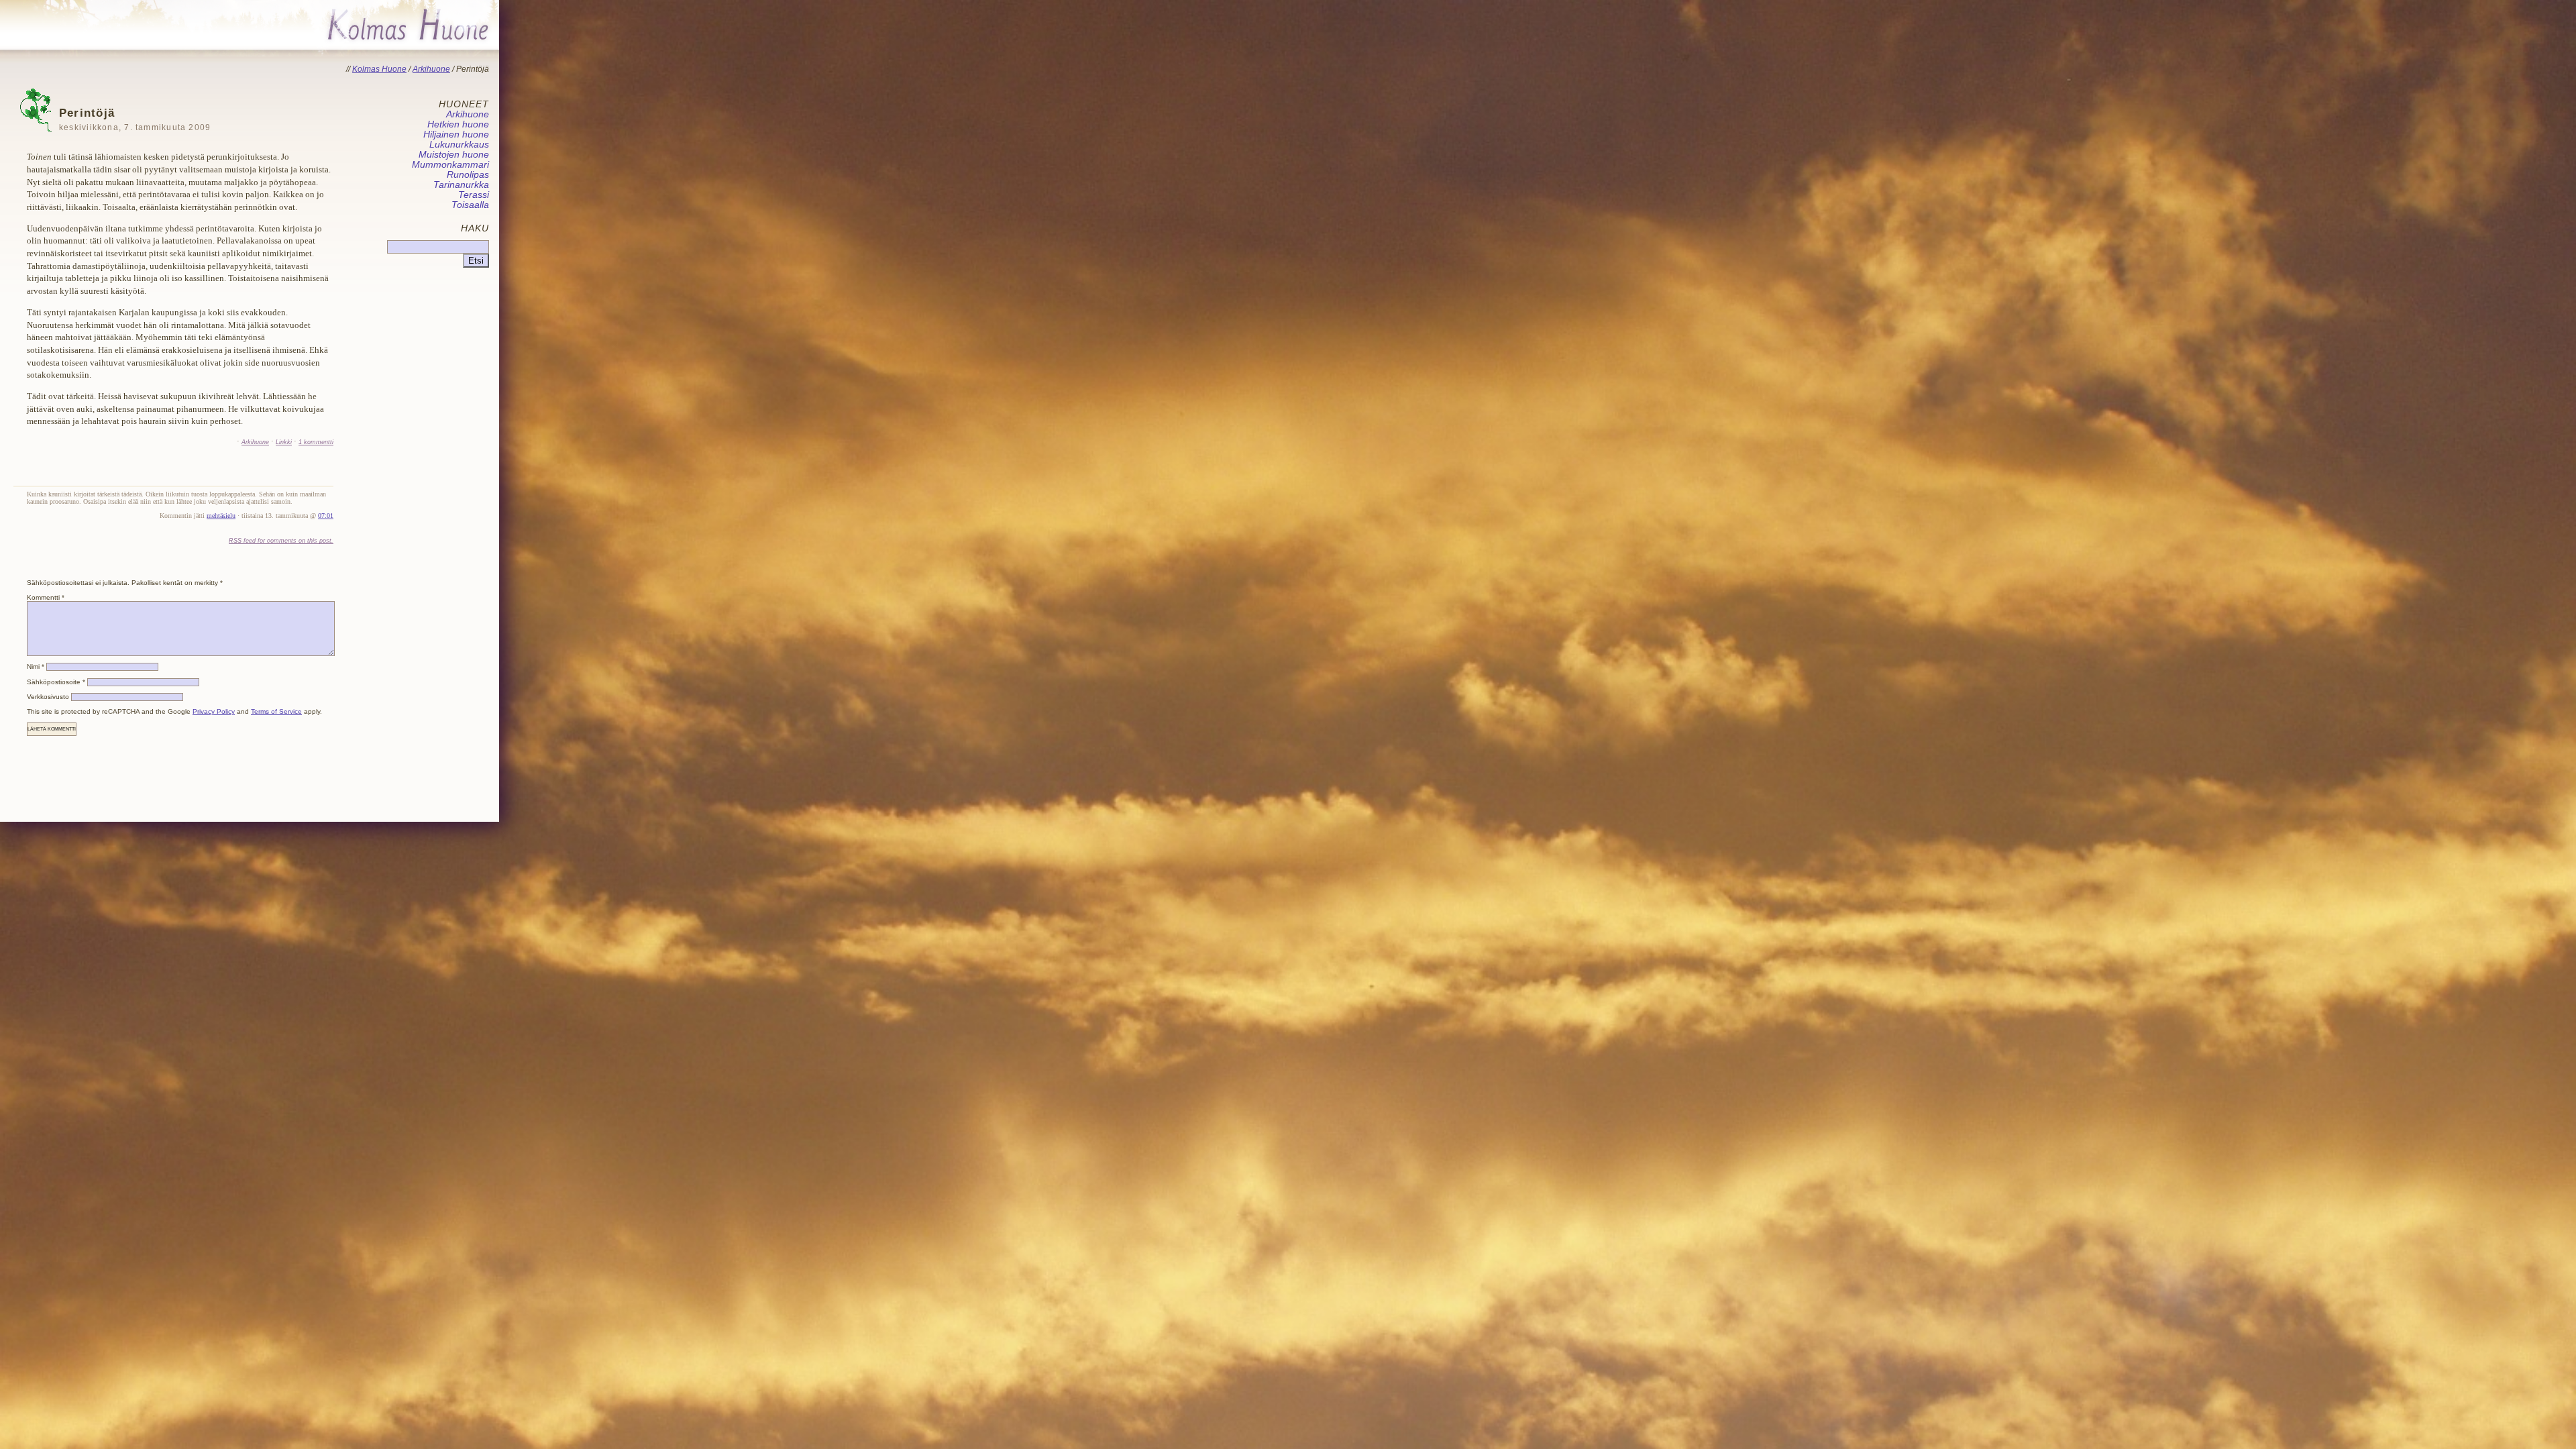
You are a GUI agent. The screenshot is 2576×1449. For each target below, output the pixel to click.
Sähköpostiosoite (56, 682)
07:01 (326, 516)
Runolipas (468, 175)
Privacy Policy (214, 711)
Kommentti (46, 597)
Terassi (474, 195)
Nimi (36, 666)
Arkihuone (255, 442)
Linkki (284, 442)
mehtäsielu (221, 516)
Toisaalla (470, 205)
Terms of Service (276, 711)
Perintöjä (135, 119)
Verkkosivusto (48, 697)
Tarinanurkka (461, 185)
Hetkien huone (458, 124)
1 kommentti (316, 442)
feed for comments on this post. (281, 540)
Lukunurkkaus (459, 145)
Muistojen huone (454, 155)
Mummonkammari (450, 165)
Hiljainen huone (456, 135)
